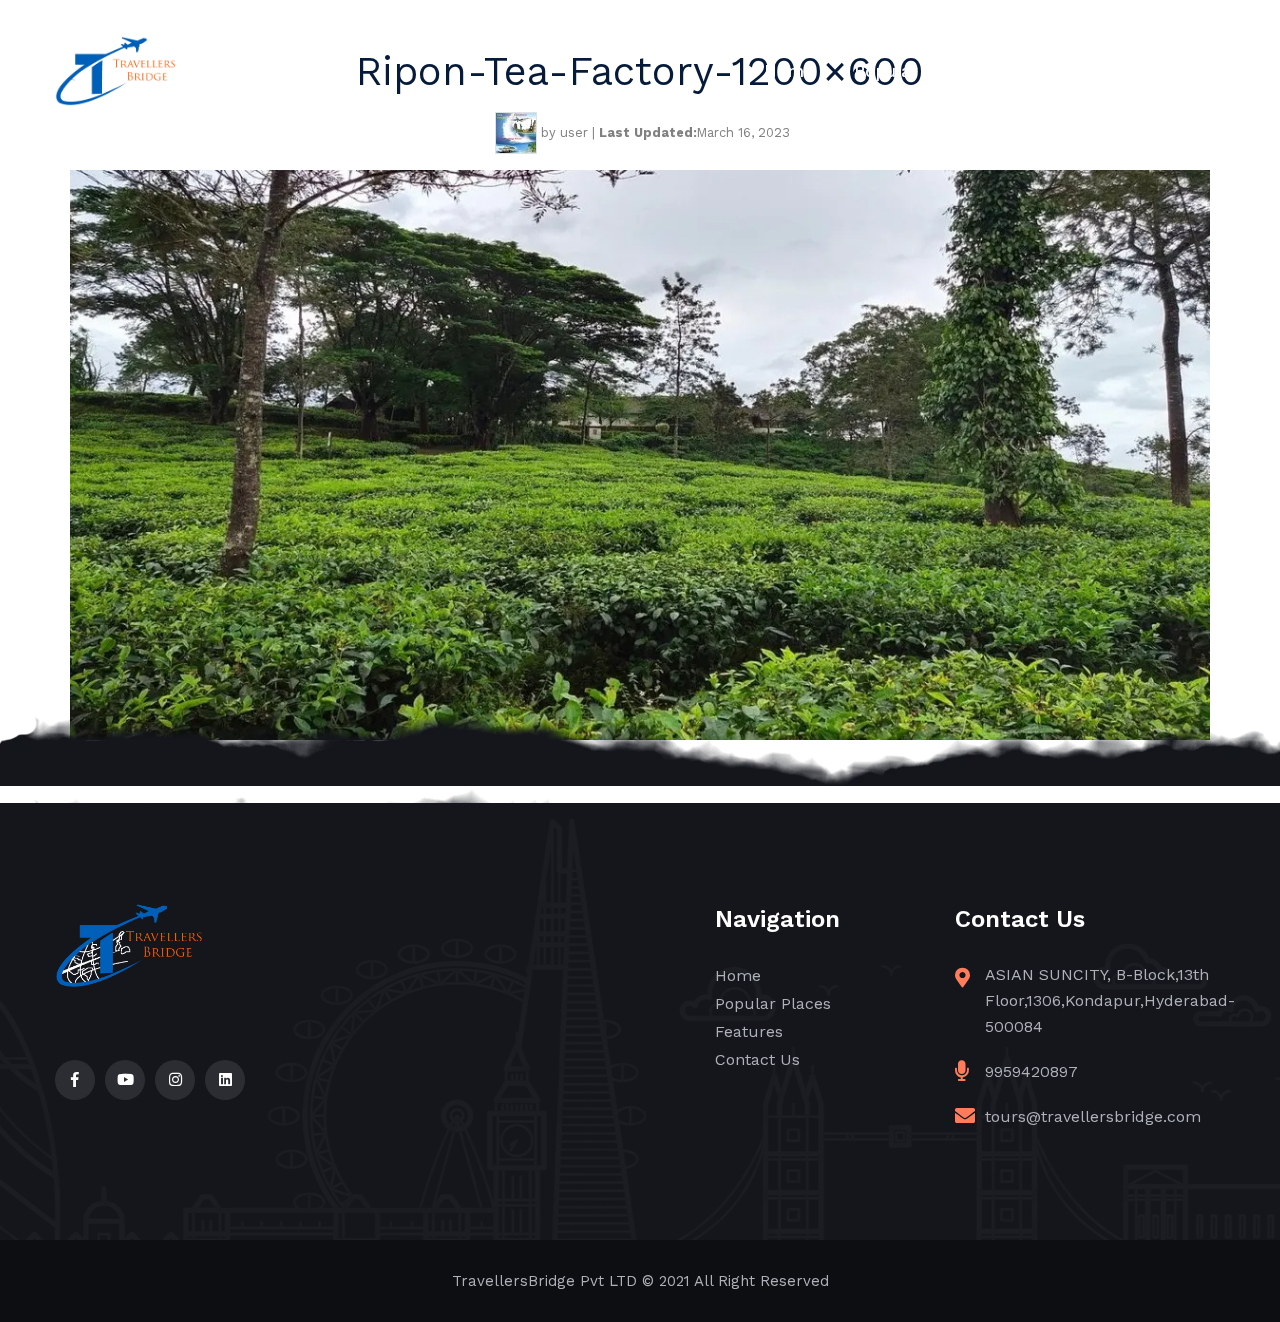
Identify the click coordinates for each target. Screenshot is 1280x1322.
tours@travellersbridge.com (1093, 1116)
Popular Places (916, 71)
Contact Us (1178, 71)
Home (789, 71)
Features (1055, 71)
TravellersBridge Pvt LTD (544, 1281)
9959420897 (1031, 1071)
